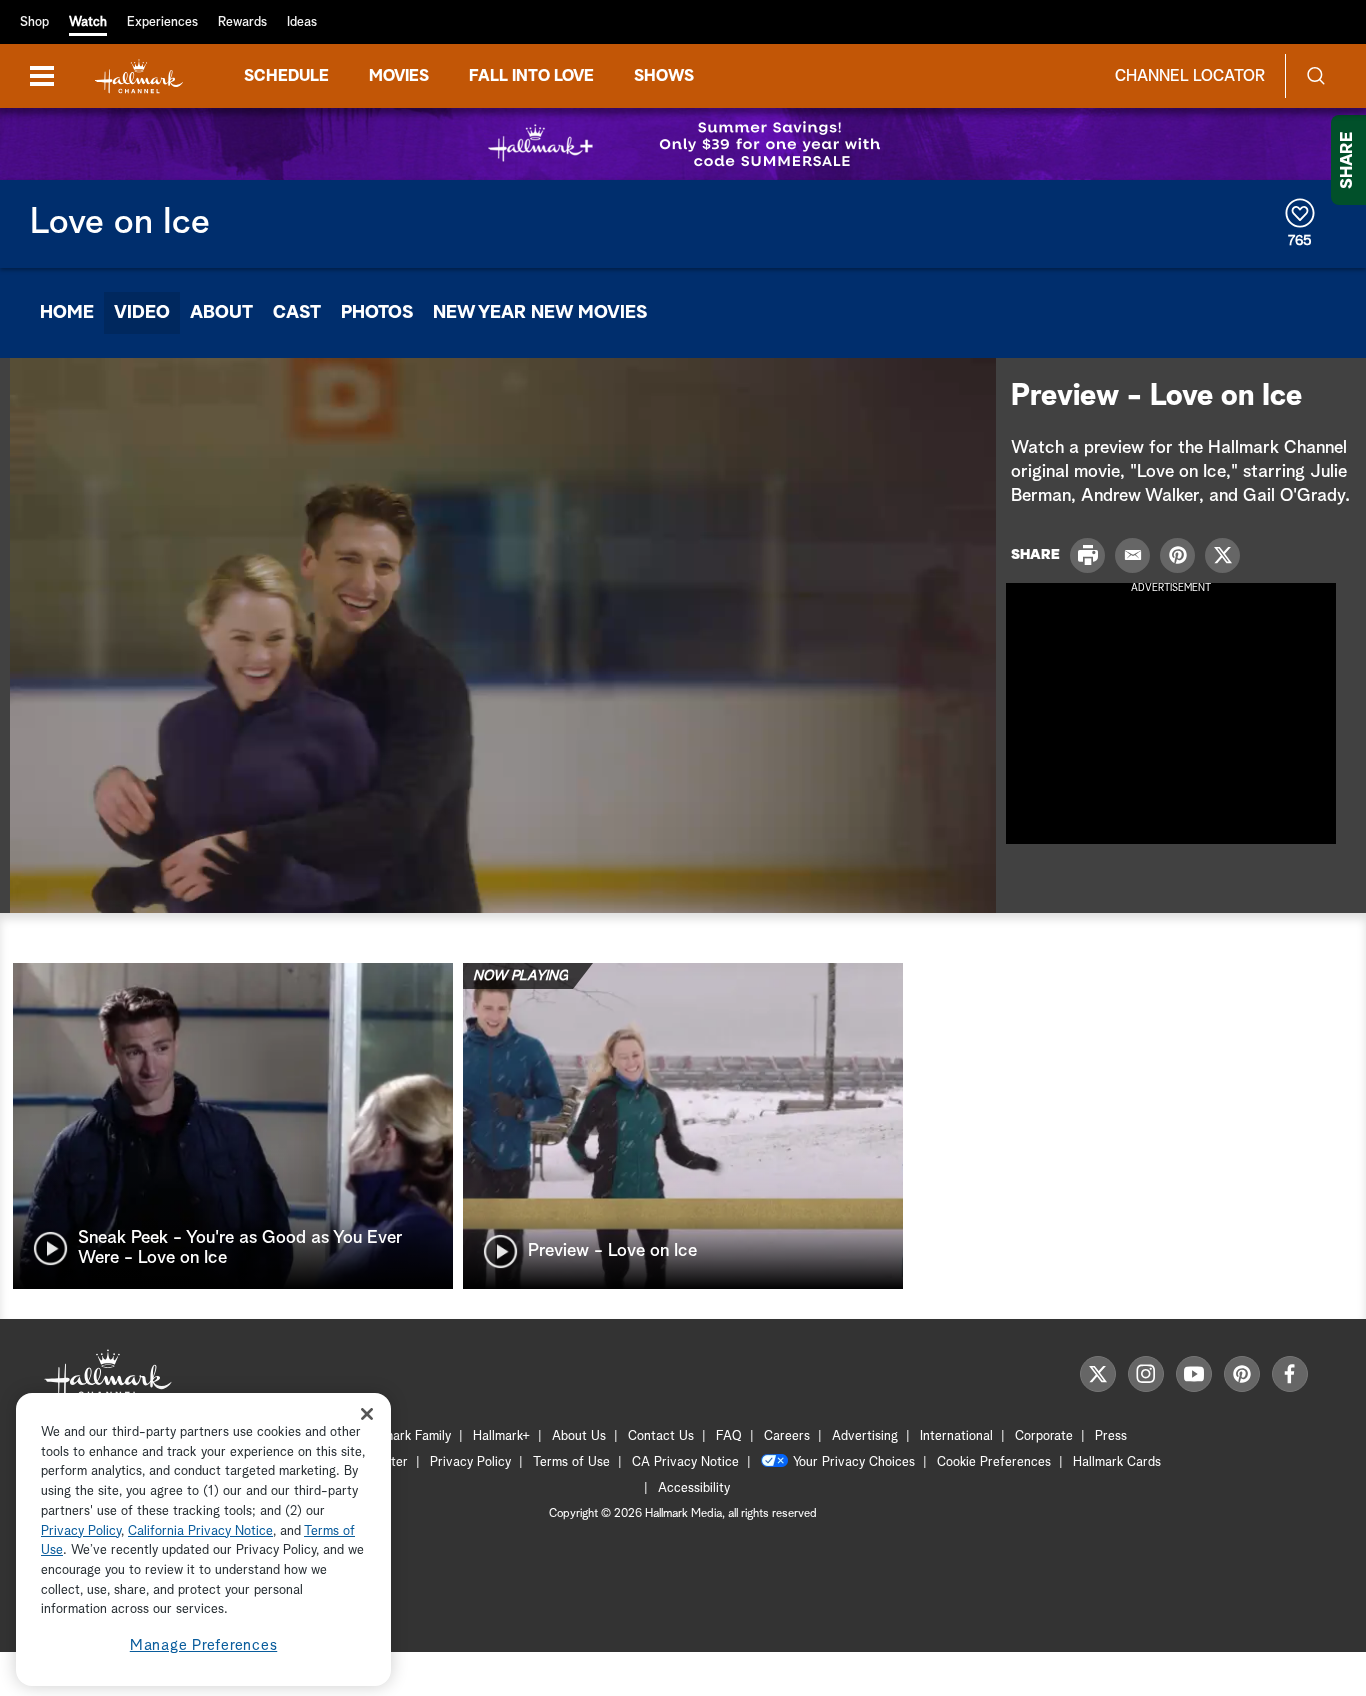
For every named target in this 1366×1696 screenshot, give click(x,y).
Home (67, 313)
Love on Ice (120, 223)
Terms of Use (571, 1462)
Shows (664, 76)
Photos (377, 313)
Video (142, 313)
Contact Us (661, 1436)
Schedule (286, 76)
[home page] (139, 76)
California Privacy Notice (200, 1531)
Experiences (162, 22)
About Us (579, 1436)
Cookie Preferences (994, 1462)
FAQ (729, 1436)
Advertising (865, 1436)
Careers (787, 1436)
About (221, 313)
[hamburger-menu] (42, 76)
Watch (88, 22)
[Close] (367, 1413)
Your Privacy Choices (854, 1462)
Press (1111, 1436)
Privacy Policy (470, 1462)
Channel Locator (1190, 76)
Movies (399, 76)
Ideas (302, 22)
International (956, 1436)
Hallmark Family (406, 1436)
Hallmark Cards (1117, 1462)
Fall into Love (531, 76)
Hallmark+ (501, 1436)
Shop (34, 22)
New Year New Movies (540, 313)
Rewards (242, 22)
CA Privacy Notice (685, 1462)
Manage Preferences (204, 1645)
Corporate (1044, 1436)
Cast (297, 313)
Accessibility (694, 1488)
